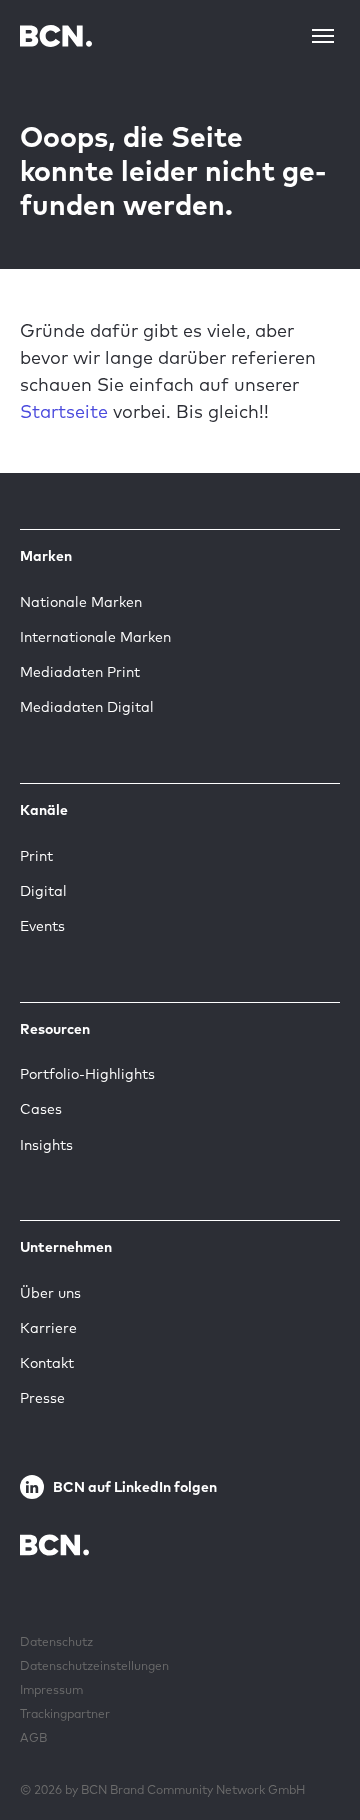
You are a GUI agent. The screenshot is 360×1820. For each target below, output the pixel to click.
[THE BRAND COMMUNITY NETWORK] (56, 35)
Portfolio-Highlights (87, 1074)
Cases (41, 1109)
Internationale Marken (95, 637)
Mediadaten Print (80, 672)
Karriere (48, 1328)
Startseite (64, 411)
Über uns (50, 1293)
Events (42, 926)
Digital (43, 891)
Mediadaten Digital (87, 707)
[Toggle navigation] (323, 36)
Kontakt (47, 1363)
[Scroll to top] (313, 1743)
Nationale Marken (81, 602)
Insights (46, 1145)
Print (36, 856)
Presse (42, 1398)
